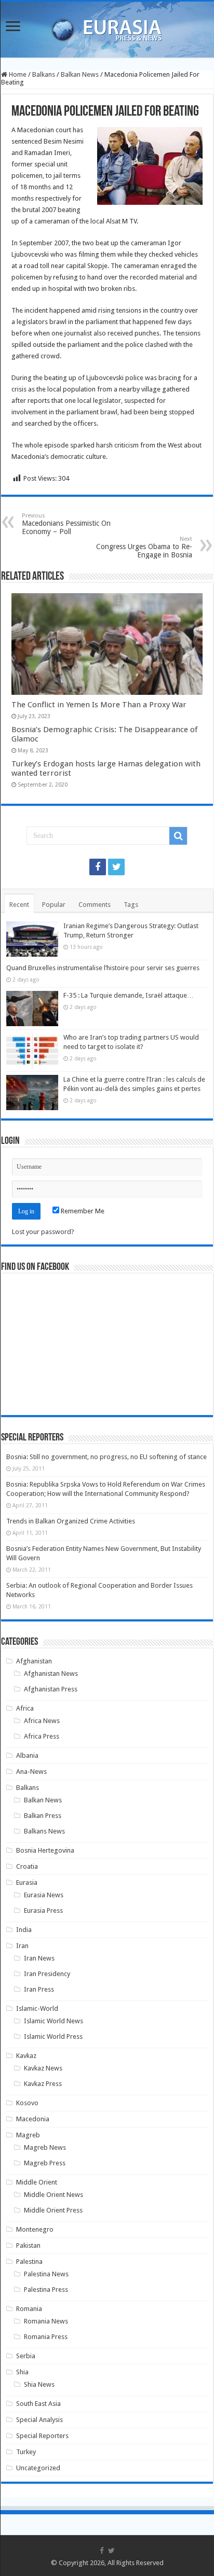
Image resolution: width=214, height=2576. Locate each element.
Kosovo (27, 2103)
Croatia (27, 1866)
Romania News (46, 2321)
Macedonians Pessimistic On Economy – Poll (66, 524)
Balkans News (44, 1831)
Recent (19, 905)
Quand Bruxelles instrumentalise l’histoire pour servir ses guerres (103, 968)
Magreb (28, 2135)
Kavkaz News (43, 2068)
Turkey (26, 2452)
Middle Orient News (53, 2195)
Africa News (42, 1721)
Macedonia (33, 2119)
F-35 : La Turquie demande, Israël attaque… (129, 995)
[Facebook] (98, 867)
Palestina (29, 2262)
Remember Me (82, 1211)
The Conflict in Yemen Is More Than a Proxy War (99, 705)
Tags (131, 905)
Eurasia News (44, 1895)
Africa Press (42, 1736)
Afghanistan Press (51, 1689)
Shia (22, 2372)
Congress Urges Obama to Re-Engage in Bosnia (144, 547)
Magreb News (45, 2147)
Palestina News (46, 2274)
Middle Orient (37, 2182)
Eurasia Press (43, 1910)
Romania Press (46, 2337)
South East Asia (38, 2404)
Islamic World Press (53, 2036)
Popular (54, 905)
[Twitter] (116, 867)
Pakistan (28, 2245)
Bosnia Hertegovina (45, 1850)
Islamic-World (37, 2008)
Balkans (44, 74)
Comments (95, 905)
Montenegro (35, 2229)
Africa (25, 1708)
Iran (22, 1946)
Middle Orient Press (53, 2210)
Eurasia (27, 1882)
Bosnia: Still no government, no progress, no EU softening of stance (106, 1457)
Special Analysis (39, 2420)
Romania (29, 2309)
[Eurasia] (107, 27)
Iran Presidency (47, 1974)
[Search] (178, 836)
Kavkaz (26, 2056)
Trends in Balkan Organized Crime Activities (71, 1521)
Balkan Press (43, 1816)
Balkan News (80, 74)
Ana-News (31, 1772)
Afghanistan (34, 1661)
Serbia (26, 2356)
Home (17, 74)
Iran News (39, 1958)
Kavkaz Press (43, 2084)
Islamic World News (53, 2021)
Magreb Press (45, 2163)
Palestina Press (46, 2290)
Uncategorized (38, 2468)
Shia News (39, 2384)
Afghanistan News (51, 1674)
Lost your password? (43, 1232)
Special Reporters (42, 2436)
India (24, 1930)
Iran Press (39, 1989)
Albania (27, 1755)
